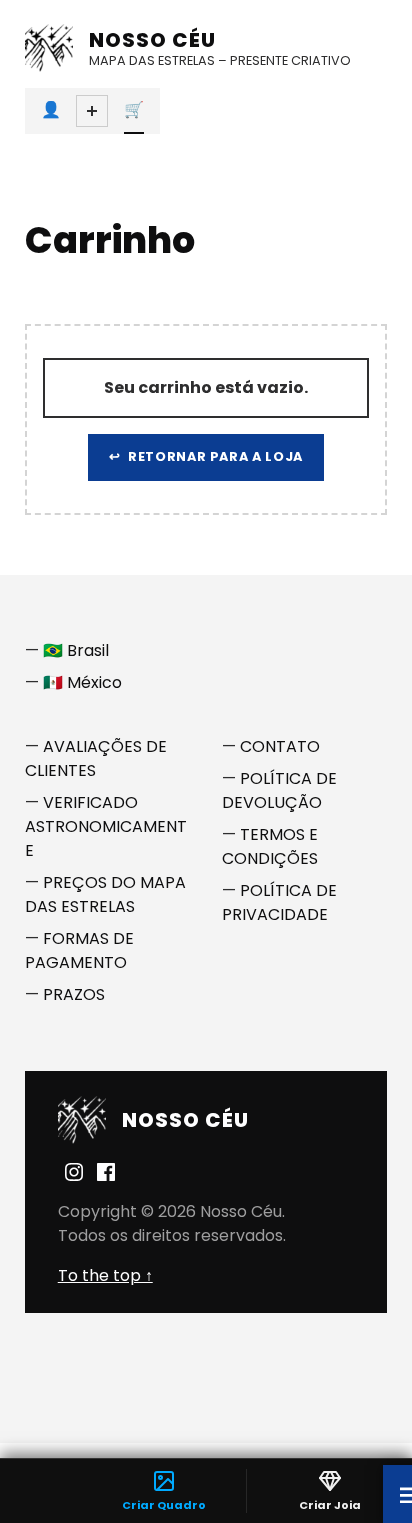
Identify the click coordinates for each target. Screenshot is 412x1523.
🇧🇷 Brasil (76, 650)
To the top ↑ (105, 1275)
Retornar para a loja (213, 456)
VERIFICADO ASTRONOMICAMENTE (106, 826)
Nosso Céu (152, 40)
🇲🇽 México (82, 682)
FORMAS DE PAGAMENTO (79, 950)
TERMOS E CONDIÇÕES (270, 846)
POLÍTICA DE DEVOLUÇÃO (279, 790)
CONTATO (280, 746)
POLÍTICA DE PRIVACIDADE (279, 902)
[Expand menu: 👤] (92, 111)
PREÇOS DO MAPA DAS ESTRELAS (105, 894)
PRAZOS (74, 994)
